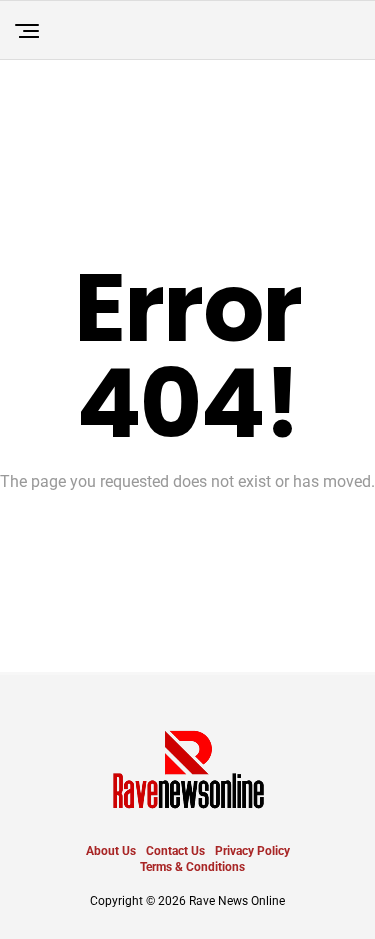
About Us (111, 851)
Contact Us (175, 851)
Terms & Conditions (192, 867)
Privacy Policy (252, 851)
